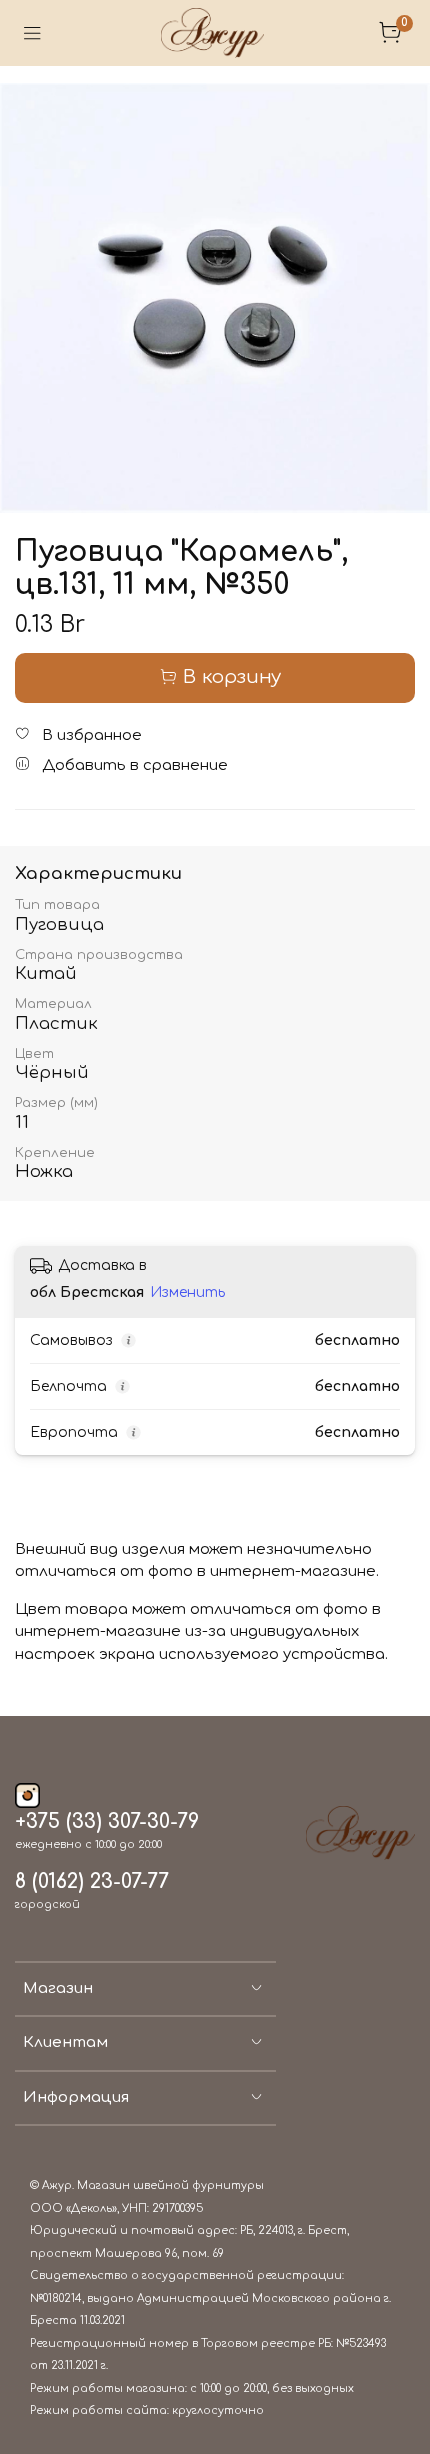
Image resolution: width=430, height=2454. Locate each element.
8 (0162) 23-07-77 (92, 1882)
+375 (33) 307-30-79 (107, 1822)
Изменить (187, 1292)
